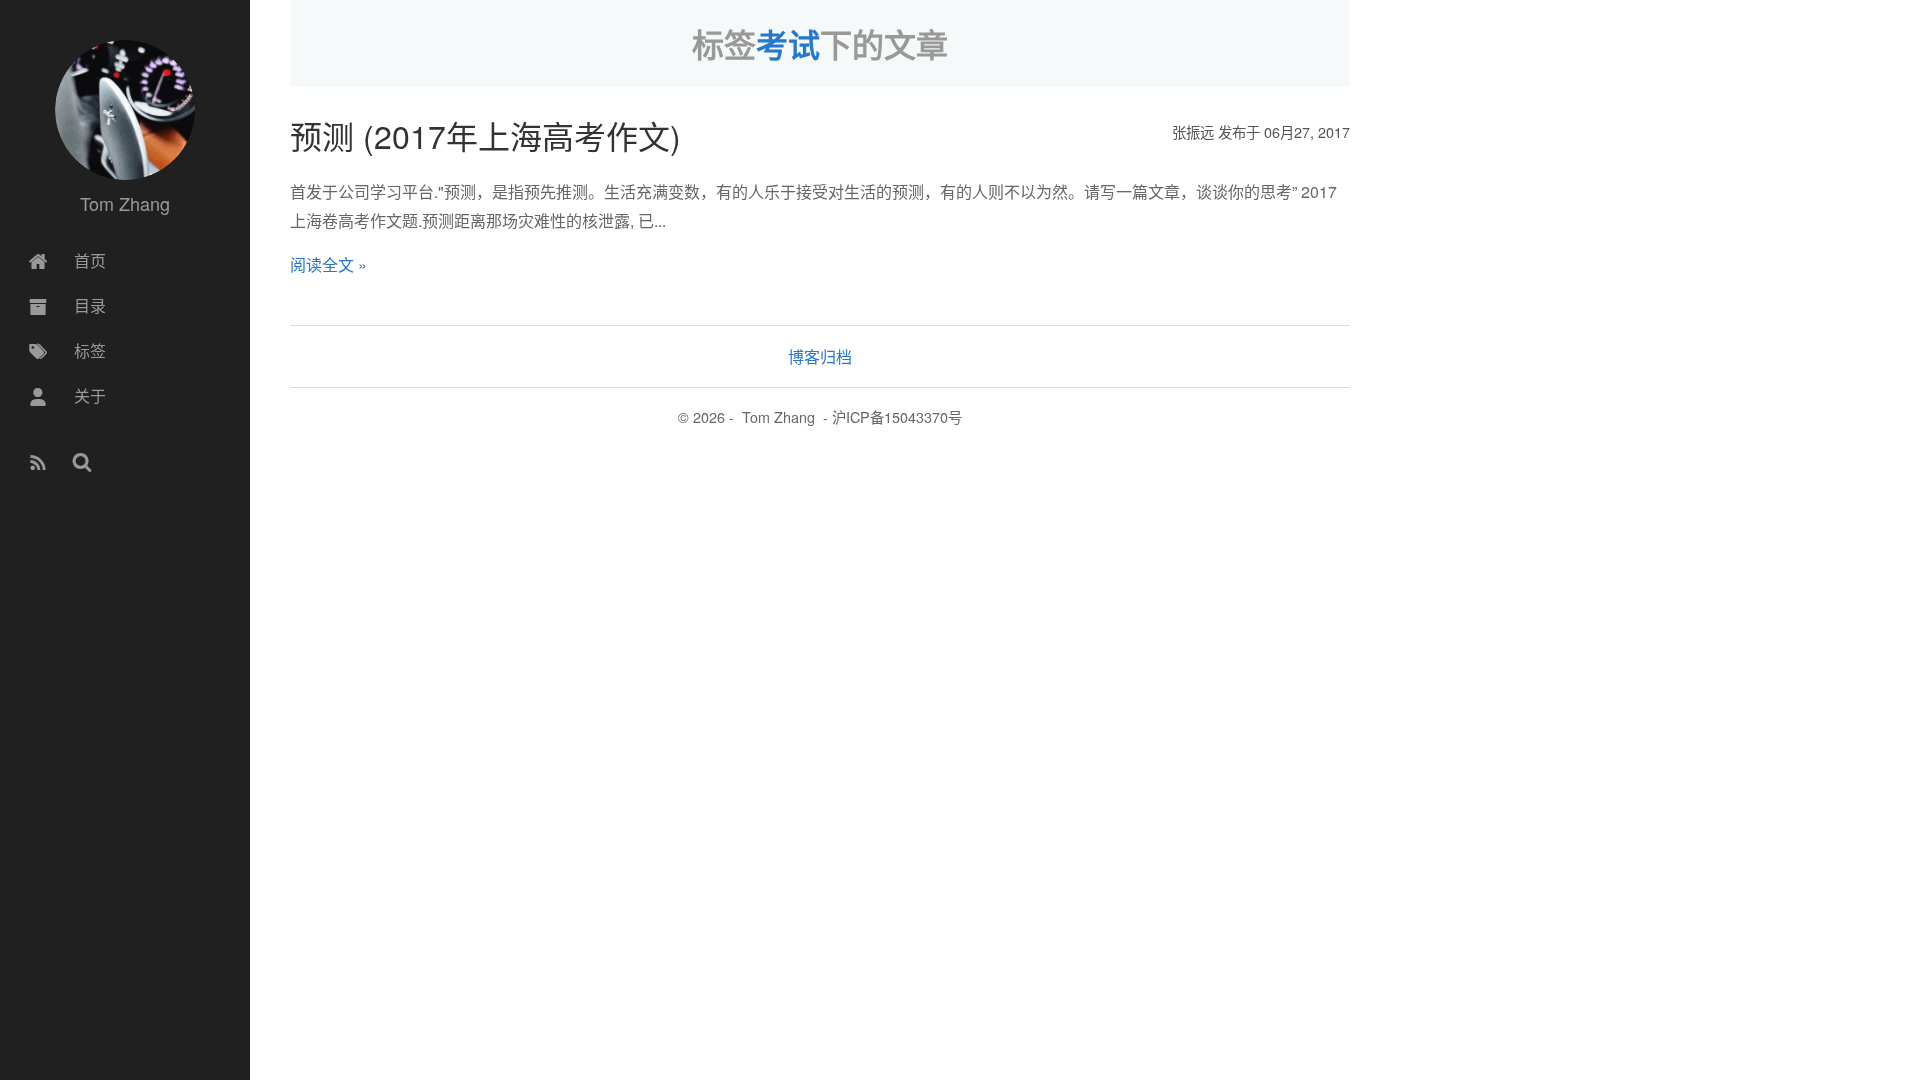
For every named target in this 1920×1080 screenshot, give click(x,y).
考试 (788, 44)
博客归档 (820, 356)
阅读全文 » (328, 264)
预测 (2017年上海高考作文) (485, 135)
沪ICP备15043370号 (897, 416)
